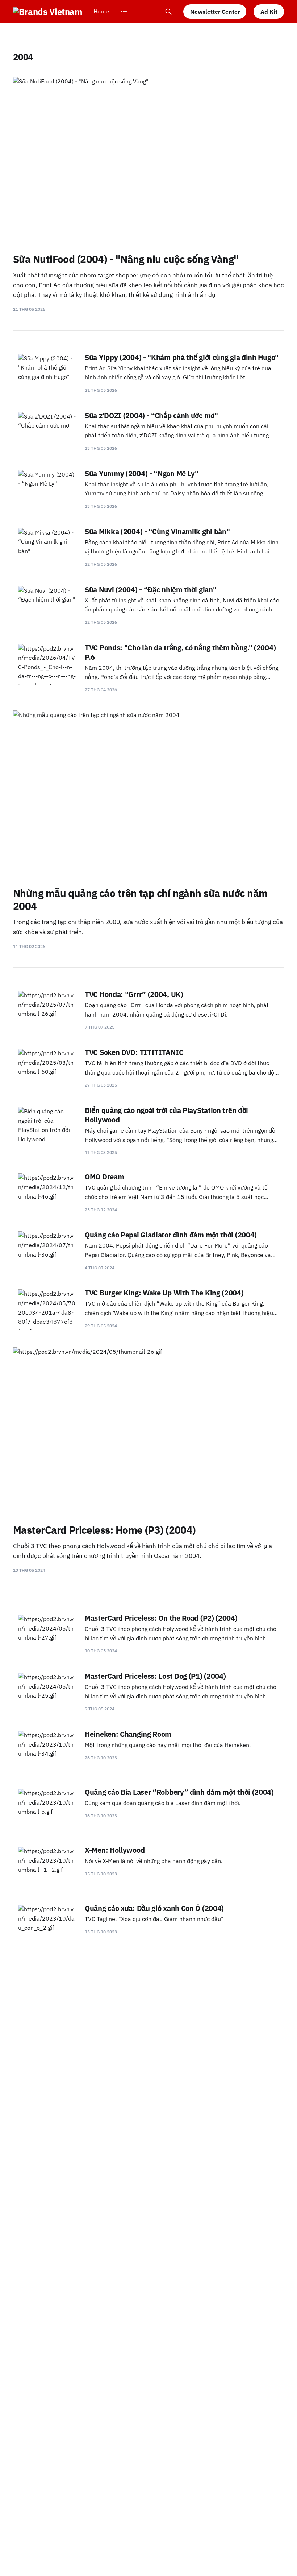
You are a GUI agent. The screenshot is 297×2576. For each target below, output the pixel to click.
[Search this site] (168, 12)
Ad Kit (269, 12)
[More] (124, 12)
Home (101, 11)
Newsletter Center (215, 12)
